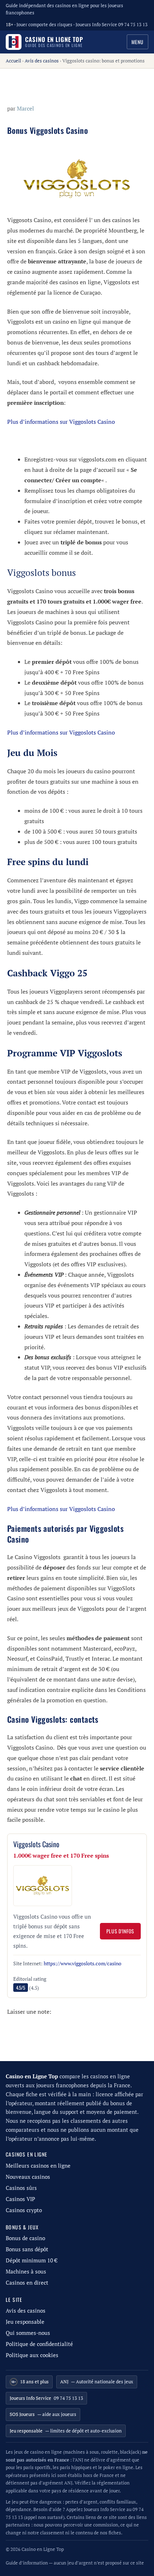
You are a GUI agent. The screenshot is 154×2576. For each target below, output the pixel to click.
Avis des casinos (42, 61)
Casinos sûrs (21, 2188)
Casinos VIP (20, 2199)
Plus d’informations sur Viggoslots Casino (61, 422)
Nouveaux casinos (28, 2177)
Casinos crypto (24, 2210)
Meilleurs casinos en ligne (38, 2166)
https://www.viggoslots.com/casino (83, 1963)
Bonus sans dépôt (27, 2249)
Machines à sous (26, 2272)
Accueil (13, 61)
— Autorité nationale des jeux (97, 2382)
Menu (138, 42)
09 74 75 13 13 (46, 2398)
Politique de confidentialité (39, 2344)
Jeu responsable (25, 2322)
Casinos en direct (27, 2283)
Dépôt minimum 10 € (32, 2260)
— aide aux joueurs (43, 2414)
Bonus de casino (25, 2238)
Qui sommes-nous (28, 2333)
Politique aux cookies (32, 2355)
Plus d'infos (120, 1931)
